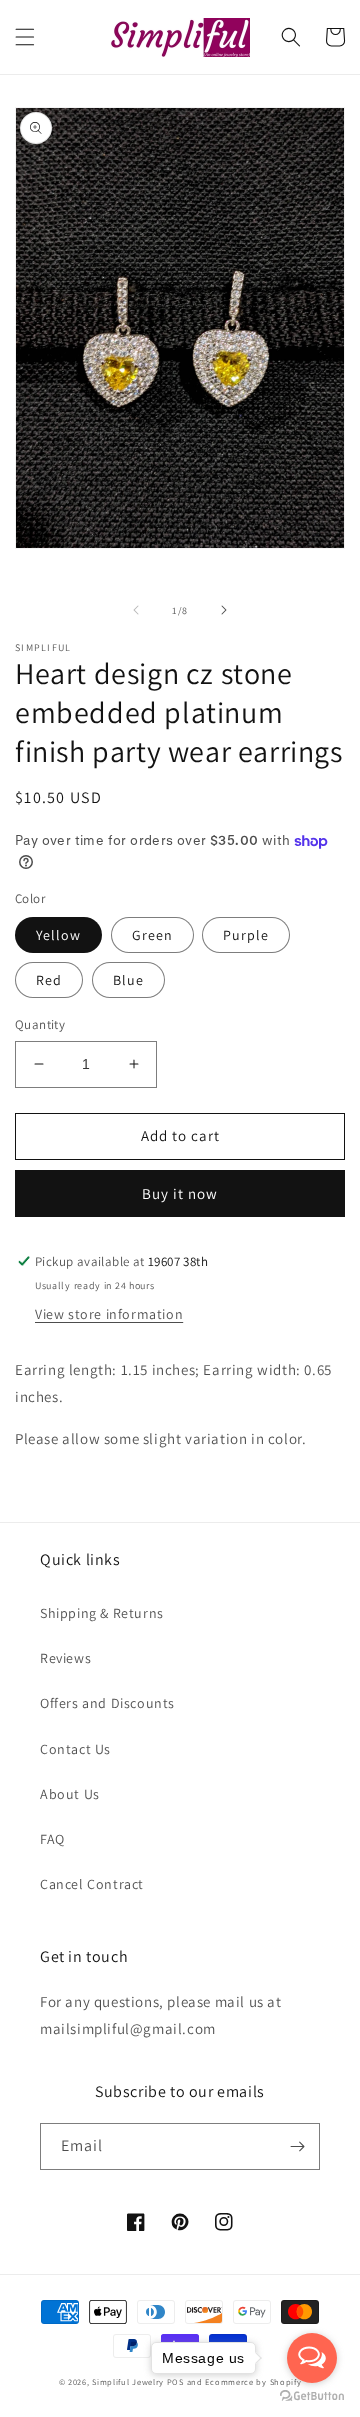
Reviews (65, 1658)
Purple (246, 935)
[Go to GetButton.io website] (312, 2396)
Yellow (58, 935)
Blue (128, 980)
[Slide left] (136, 610)
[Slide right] (224, 610)
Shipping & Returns (102, 1613)
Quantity (40, 1024)
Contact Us (75, 1749)
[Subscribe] (297, 2146)
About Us (70, 1794)
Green (152, 935)
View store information (109, 1314)
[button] (25, 37)
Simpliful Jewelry (128, 2381)
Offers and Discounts (107, 1703)
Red (49, 980)
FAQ (52, 1839)
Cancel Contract (92, 1884)
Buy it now (180, 1193)
